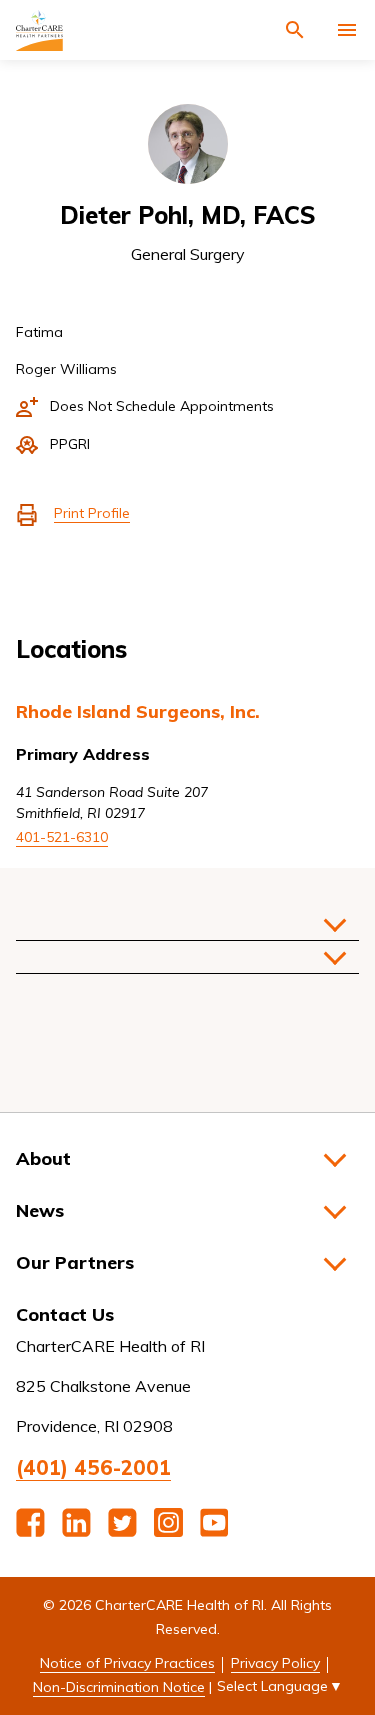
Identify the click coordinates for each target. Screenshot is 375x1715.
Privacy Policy (275, 1663)
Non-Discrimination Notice (119, 1687)
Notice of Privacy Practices (127, 1663)
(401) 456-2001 (93, 1467)
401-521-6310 (62, 837)
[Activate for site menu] (347, 30)
